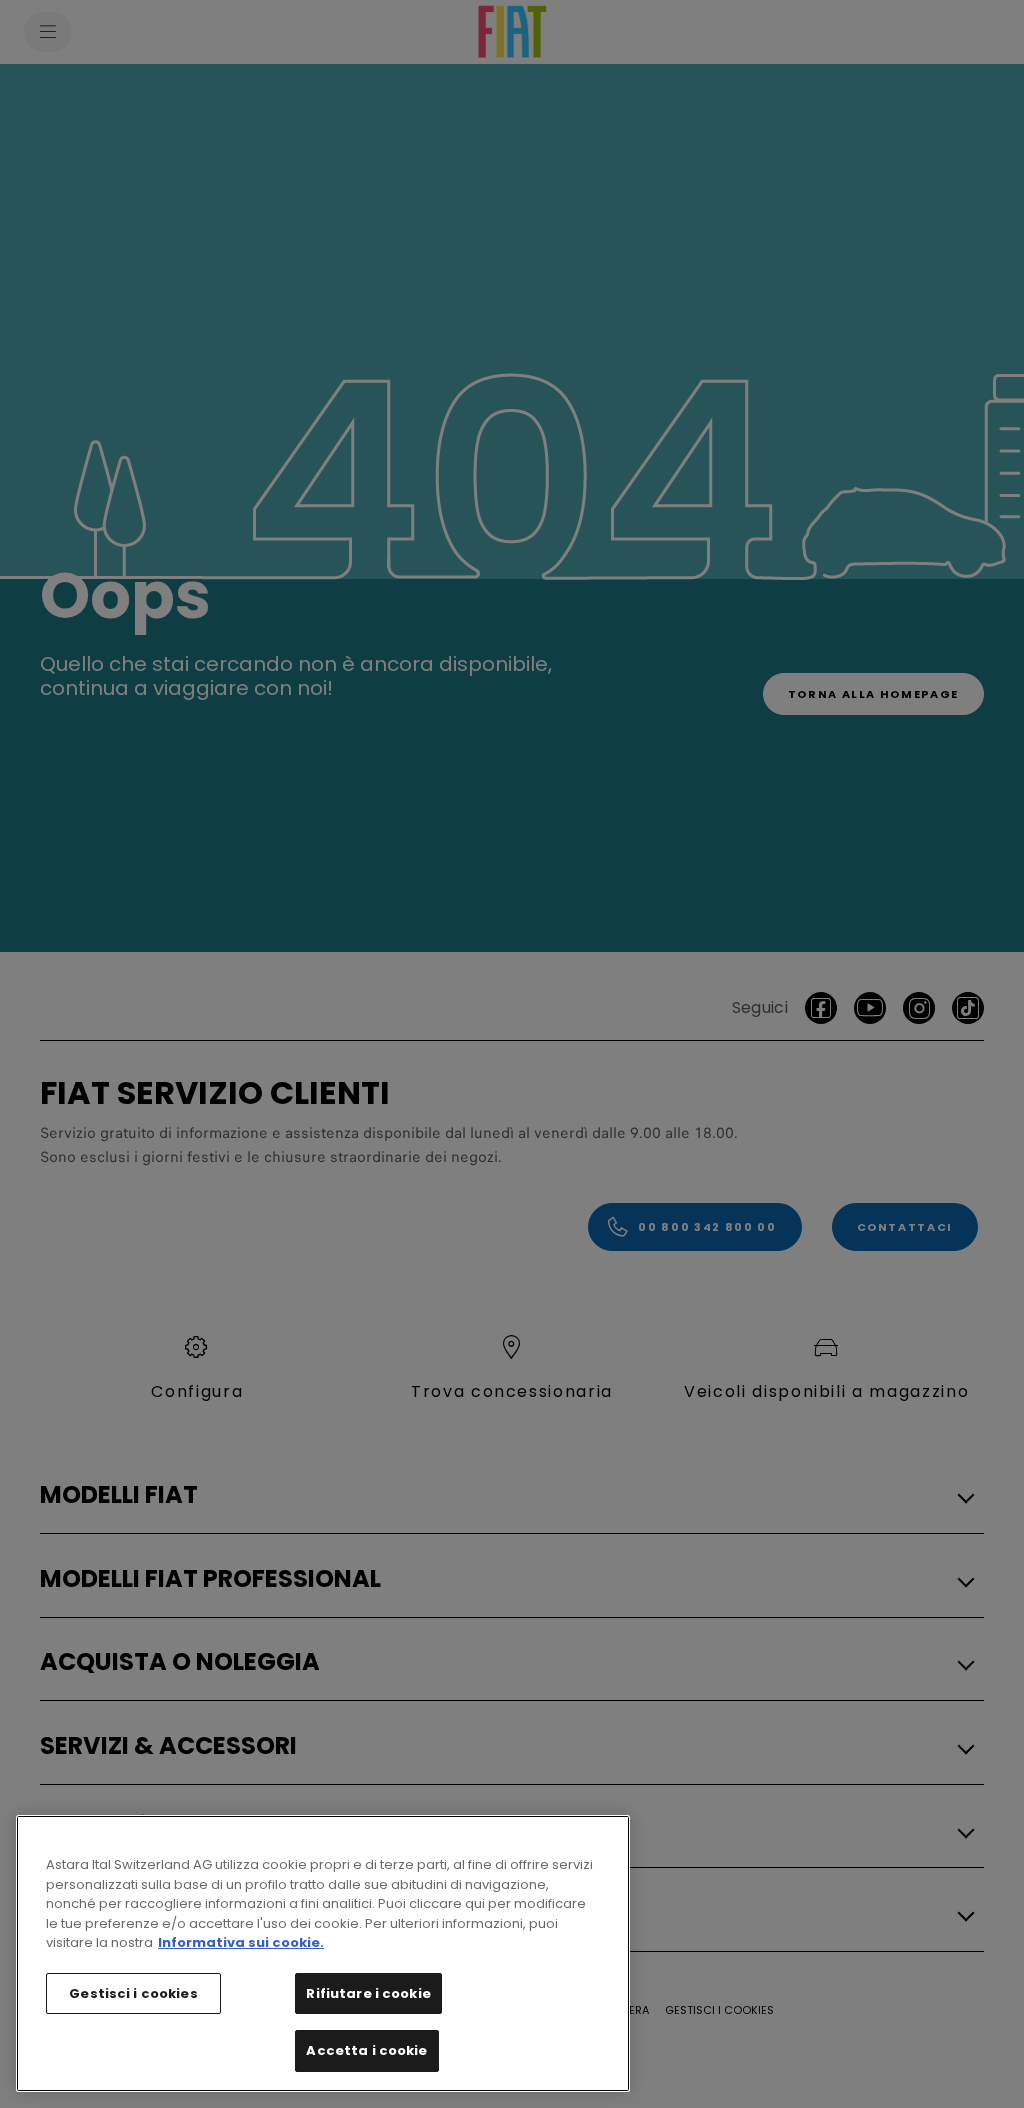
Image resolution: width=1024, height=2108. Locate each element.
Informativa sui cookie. (241, 1942)
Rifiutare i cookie (368, 1993)
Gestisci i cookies (133, 1993)
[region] (323, 1953)
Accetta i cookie (366, 2050)
